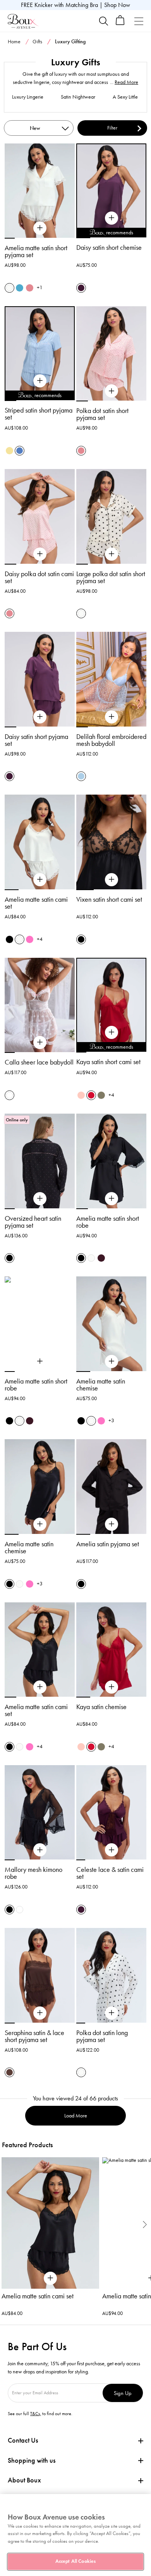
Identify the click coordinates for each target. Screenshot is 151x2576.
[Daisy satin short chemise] (112, 218)
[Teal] (20, 288)
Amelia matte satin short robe (108, 1222)
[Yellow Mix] (9, 451)
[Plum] (81, 288)
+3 (111, 1420)
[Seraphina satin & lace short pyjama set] (40, 2013)
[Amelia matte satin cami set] (40, 880)
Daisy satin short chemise (109, 247)
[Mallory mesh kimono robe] (40, 1850)
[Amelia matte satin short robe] (112, 1199)
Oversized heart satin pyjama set (33, 1222)
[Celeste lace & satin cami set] (112, 1850)
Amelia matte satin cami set (36, 903)
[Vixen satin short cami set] (112, 880)
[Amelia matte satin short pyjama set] (40, 228)
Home (14, 42)
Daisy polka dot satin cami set (39, 577)
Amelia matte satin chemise (101, 1385)
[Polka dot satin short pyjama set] (112, 391)
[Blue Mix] (20, 451)
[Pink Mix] (30, 288)
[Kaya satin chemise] (112, 1687)
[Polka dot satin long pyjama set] (112, 2013)
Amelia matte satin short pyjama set (36, 251)
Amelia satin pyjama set (108, 1544)
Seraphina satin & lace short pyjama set (34, 2036)
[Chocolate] (9, 2072)
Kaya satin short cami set (108, 1062)
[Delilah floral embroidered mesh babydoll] (112, 717)
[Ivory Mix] (81, 613)
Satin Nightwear (78, 97)
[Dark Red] (91, 1095)
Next (145, 2224)
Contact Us (23, 2440)
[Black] (9, 939)
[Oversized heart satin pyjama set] (40, 1199)
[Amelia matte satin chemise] (112, 1361)
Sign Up (123, 2393)
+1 (40, 287)
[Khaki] (101, 1095)
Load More (76, 2116)
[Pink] (81, 1095)
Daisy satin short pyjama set (36, 740)
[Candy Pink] (30, 939)
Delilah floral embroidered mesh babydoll (111, 740)
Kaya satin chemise (101, 1707)
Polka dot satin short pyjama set (102, 414)
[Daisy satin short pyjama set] (40, 717)
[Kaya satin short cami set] (112, 1032)
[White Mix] (9, 1095)
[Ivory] (9, 288)
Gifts (37, 42)
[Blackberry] (101, 1258)
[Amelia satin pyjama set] (112, 1524)
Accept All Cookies (75, 2561)
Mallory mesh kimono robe (33, 1873)
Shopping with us (32, 2460)
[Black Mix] (9, 1258)
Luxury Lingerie (28, 97)
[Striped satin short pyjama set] (40, 381)
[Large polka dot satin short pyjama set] (112, 554)
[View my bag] (120, 23)
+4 (40, 939)
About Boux (24, 2480)
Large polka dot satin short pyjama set (111, 577)
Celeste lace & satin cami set (110, 1873)
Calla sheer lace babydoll (39, 1062)
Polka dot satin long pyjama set (102, 2036)
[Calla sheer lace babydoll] (40, 1042)
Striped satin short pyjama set (39, 414)
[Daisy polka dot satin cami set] (40, 554)
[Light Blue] (81, 776)
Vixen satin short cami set (109, 899)
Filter (112, 128)
